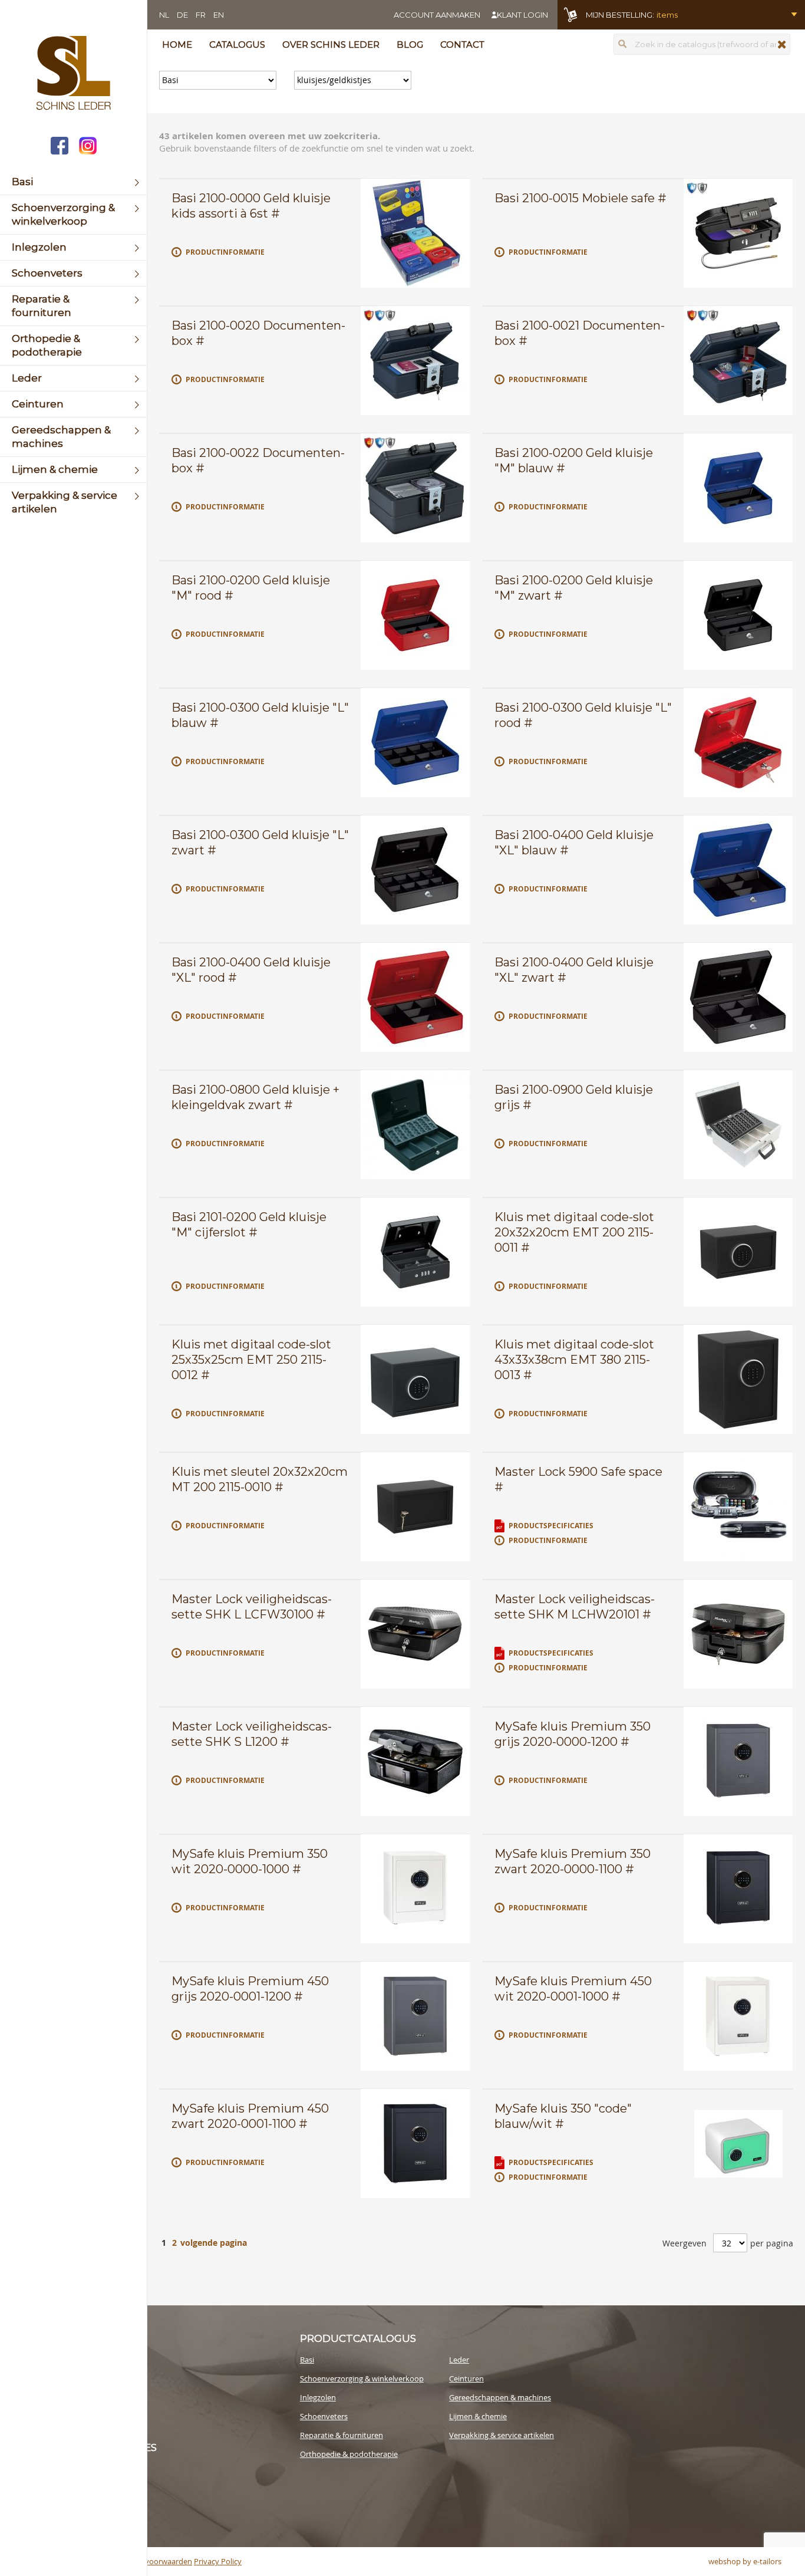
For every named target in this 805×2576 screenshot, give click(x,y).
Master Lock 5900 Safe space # (578, 1479)
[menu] (73, 346)
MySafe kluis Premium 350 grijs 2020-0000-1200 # (573, 1734)
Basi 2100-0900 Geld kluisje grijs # (574, 1097)
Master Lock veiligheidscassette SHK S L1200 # (252, 1734)
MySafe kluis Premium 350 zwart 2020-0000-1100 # (573, 1861)
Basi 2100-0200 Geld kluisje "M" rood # (251, 588)
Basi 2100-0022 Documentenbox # (258, 460)
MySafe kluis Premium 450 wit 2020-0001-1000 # (573, 1989)
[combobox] (702, 44)
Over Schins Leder (331, 45)
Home (177, 45)
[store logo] (73, 74)
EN (219, 15)
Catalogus (237, 45)
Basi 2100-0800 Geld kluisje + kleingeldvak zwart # (255, 1097)
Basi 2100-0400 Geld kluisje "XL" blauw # (574, 843)
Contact (462, 45)
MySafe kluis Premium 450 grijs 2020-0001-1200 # (250, 1989)
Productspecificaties (551, 1526)
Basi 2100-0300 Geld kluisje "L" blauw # (260, 715)
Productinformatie (225, 252)
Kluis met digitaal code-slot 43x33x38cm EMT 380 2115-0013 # (574, 1360)
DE (182, 15)
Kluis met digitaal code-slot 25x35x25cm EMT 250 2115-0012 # (251, 1360)
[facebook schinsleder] (60, 147)
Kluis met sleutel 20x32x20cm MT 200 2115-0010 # (260, 1479)
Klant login (522, 15)
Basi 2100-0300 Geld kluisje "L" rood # (583, 715)
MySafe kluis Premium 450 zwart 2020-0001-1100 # (250, 2116)
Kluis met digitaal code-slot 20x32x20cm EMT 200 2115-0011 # (574, 1232)
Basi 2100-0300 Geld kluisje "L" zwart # (260, 843)
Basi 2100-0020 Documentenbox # (258, 333)
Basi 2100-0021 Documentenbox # (580, 333)
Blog (410, 45)
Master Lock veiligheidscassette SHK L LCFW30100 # (252, 1607)
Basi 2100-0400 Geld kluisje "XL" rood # (251, 970)
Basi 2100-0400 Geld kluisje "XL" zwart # (574, 970)
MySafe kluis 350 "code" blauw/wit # (563, 2116)
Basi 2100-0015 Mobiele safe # (580, 198)
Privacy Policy (218, 2561)
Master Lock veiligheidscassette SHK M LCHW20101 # (575, 1607)
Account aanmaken (437, 15)
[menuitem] (73, 182)
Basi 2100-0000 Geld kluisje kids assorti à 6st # (251, 206)
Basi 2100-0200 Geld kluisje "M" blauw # (574, 460)
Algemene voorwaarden (150, 2561)
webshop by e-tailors (745, 2561)
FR (201, 15)
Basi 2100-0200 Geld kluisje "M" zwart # (574, 588)
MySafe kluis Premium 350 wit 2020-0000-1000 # (250, 1861)
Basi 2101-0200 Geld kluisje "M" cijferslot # (249, 1225)
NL (164, 15)
